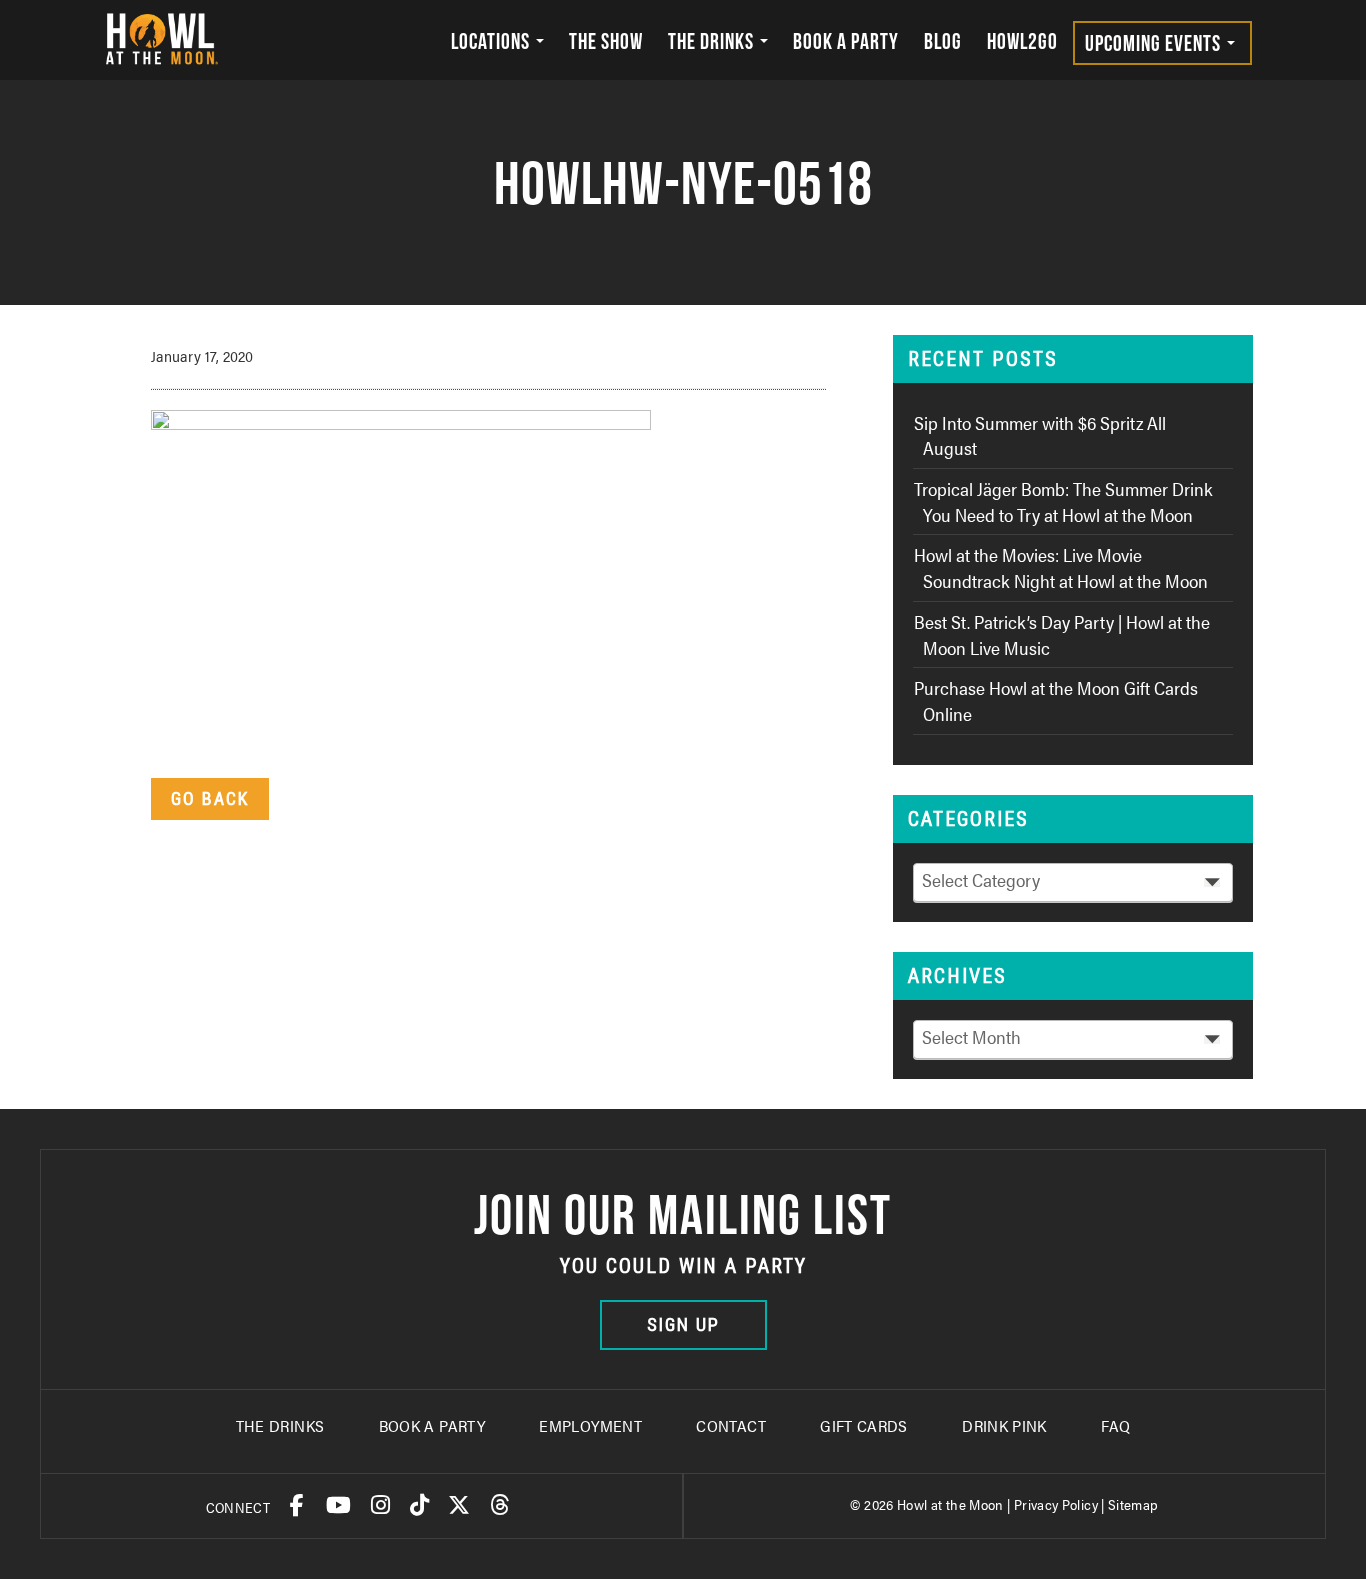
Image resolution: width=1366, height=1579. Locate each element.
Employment (590, 1425)
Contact (731, 1425)
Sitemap (1133, 1504)
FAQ (1115, 1425)
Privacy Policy (1056, 1504)
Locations (492, 41)
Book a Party (846, 41)
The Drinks (713, 41)
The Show (606, 41)
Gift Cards (864, 1425)
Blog (943, 41)
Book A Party (432, 1425)
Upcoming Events (1155, 43)
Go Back (210, 798)
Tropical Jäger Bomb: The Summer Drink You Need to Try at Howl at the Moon (1063, 501)
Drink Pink (1004, 1425)
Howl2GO (1022, 41)
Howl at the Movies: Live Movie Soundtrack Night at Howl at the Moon (1061, 567)
